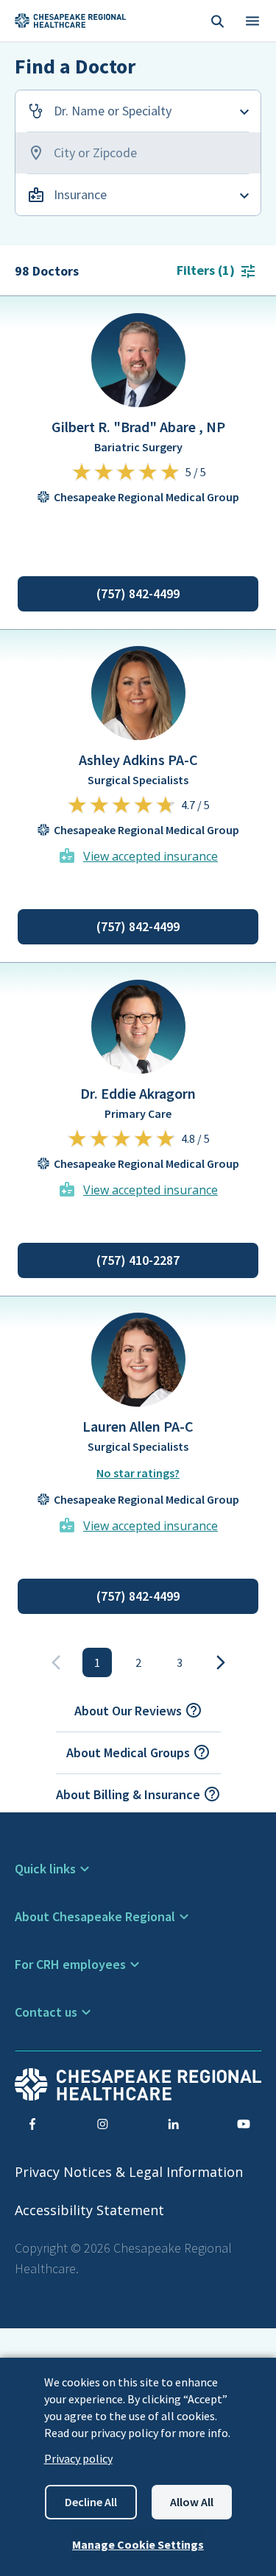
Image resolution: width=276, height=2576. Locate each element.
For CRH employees (70, 1964)
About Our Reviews (128, 1711)
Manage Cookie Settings (138, 2544)
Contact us (46, 2012)
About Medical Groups (128, 1752)
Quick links (45, 1869)
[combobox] (138, 111)
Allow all (192, 2502)
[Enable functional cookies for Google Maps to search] (138, 153)
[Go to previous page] (56, 1662)
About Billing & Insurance (128, 1794)
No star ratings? (138, 1473)
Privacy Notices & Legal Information (129, 2172)
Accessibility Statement (89, 2210)
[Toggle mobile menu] (252, 21)
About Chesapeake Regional (95, 1916)
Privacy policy (78, 2458)
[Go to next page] (221, 1662)
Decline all (91, 2502)
